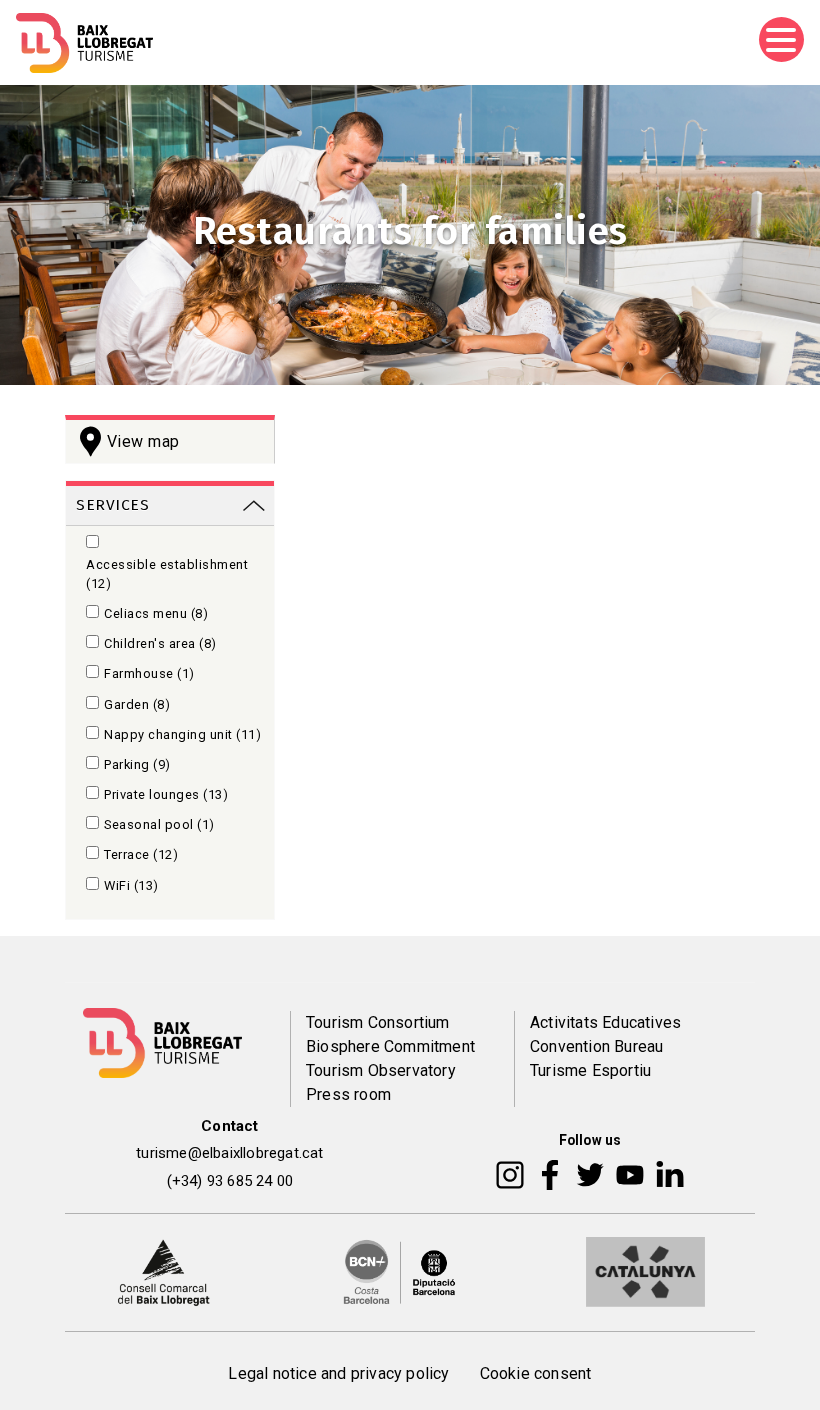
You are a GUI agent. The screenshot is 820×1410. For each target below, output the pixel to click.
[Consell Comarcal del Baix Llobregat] (163, 1271)
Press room (348, 1094)
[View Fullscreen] (332, 516)
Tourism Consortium (378, 1022)
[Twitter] (590, 1174)
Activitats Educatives (605, 1022)
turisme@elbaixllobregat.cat (229, 1153)
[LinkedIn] (670, 1174)
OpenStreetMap (630, 805)
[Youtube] (630, 1174)
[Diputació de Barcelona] (400, 1271)
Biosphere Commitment (390, 1046)
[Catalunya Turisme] (645, 1271)
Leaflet (539, 805)
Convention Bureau (596, 1046)
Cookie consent (536, 1373)
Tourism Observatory (381, 1070)
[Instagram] (510, 1174)
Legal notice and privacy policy (338, 1373)
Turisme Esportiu (590, 1070)
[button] (332, 442)
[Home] (84, 43)
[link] (170, 503)
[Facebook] (550, 1174)
